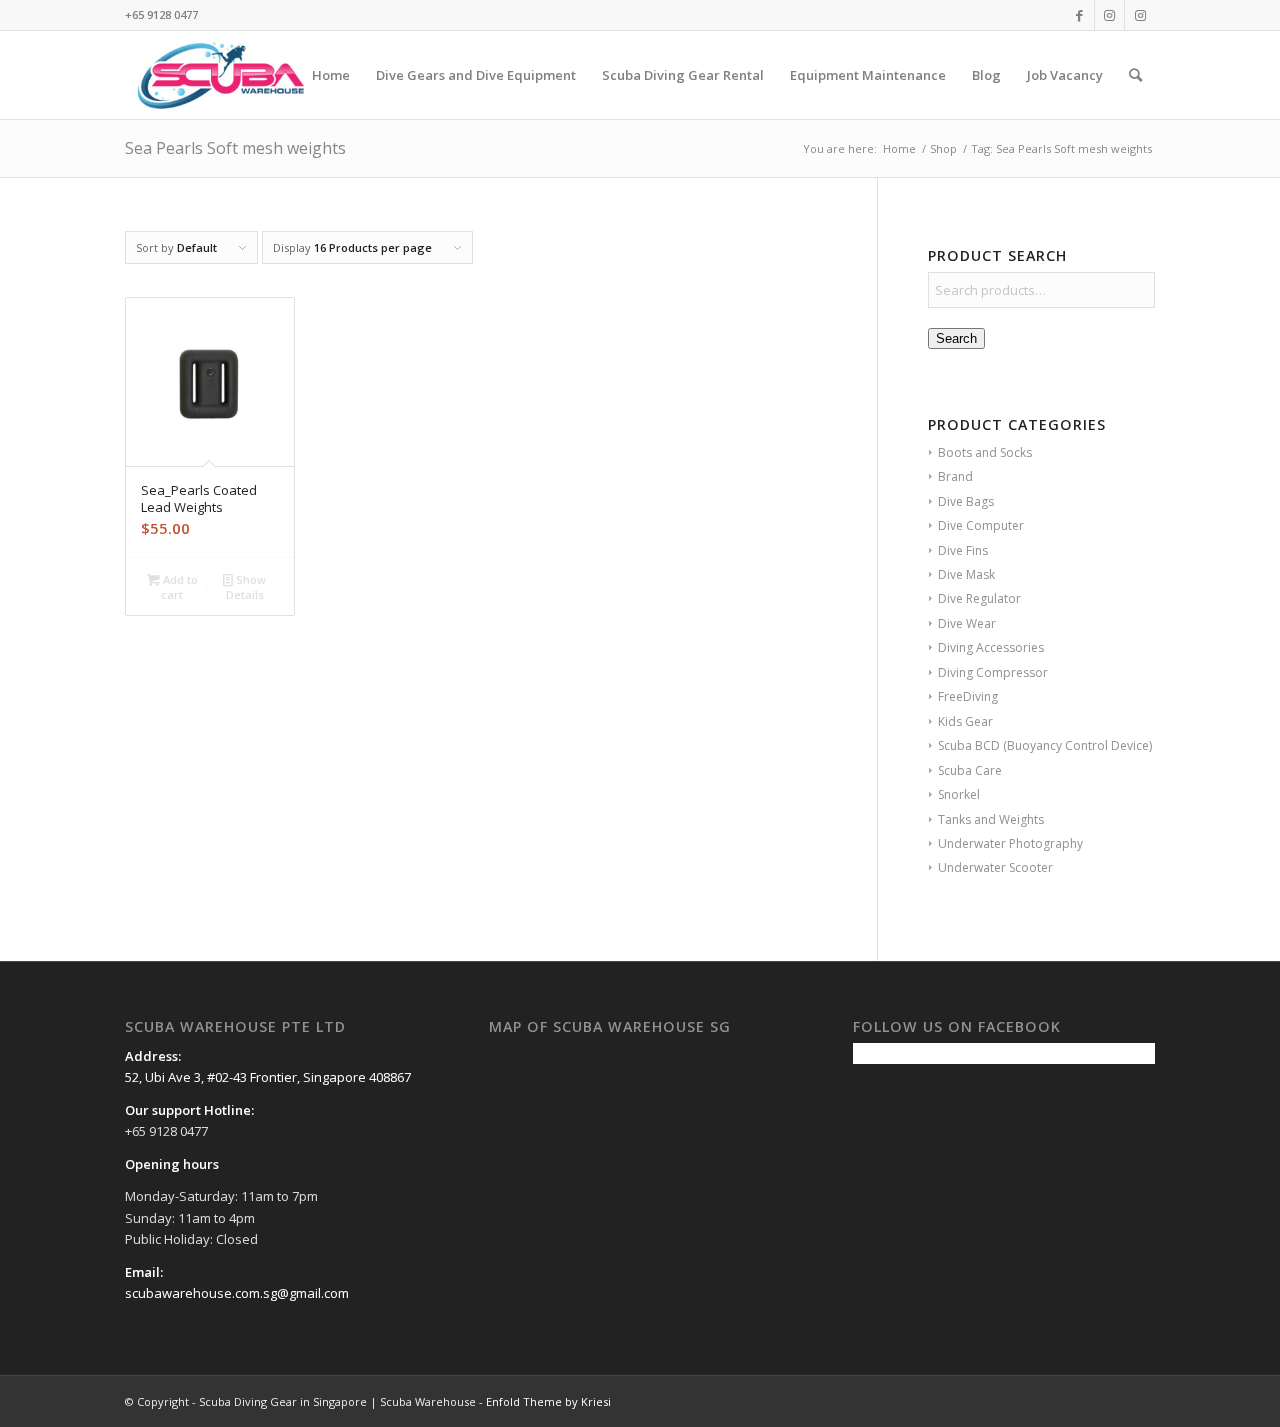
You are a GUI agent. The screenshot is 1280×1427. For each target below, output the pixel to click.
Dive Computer (981, 525)
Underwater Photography (1010, 843)
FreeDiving (968, 696)
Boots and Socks (985, 452)
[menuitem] (331, 75)
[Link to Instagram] (1109, 15)
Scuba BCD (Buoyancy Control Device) (1045, 745)
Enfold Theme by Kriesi (548, 1401)
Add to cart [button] (179, 587)
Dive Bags (966, 501)
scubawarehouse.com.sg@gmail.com (237, 1293)
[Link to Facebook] (1079, 15)
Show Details (246, 587)
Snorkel (959, 794)
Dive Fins (963, 550)
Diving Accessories (991, 647)
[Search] (1135, 75)
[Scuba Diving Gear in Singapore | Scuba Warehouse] (220, 75)
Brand (955, 476)
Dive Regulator (979, 598)
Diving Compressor (993, 672)
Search (956, 338)
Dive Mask (966, 574)
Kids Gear (965, 721)
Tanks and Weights (991, 819)
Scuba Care (970, 770)
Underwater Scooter (995, 867)
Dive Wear (967, 623)
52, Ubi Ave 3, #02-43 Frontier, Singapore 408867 (268, 1077)
